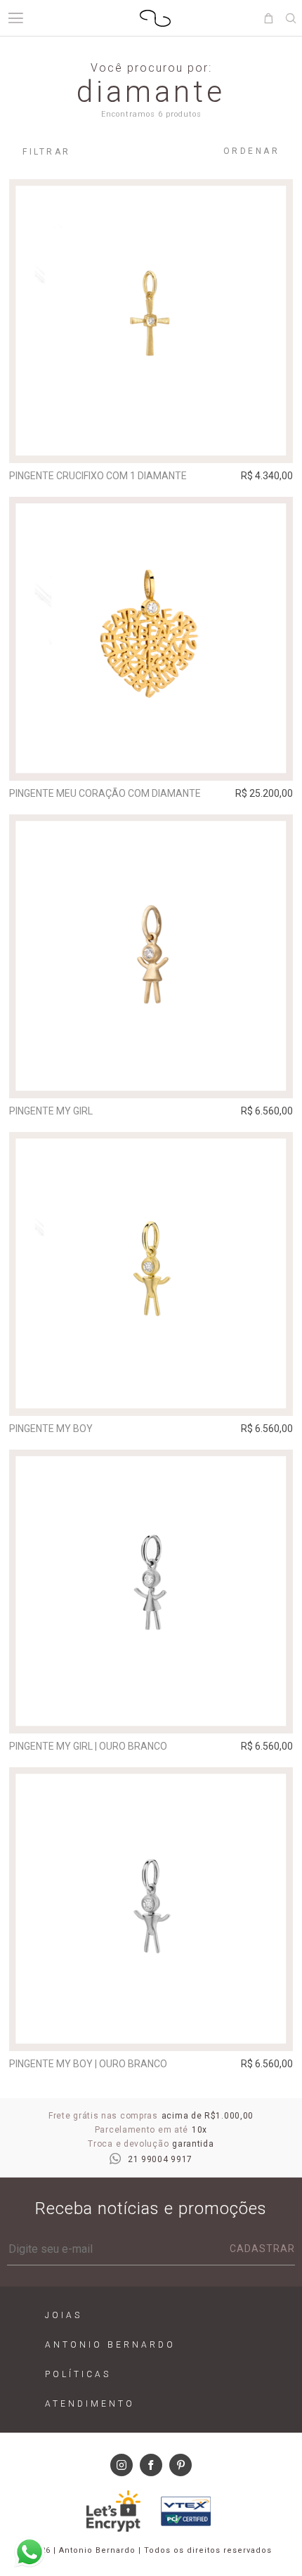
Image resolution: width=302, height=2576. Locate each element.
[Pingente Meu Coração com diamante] (151, 639)
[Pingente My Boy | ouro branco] (151, 1909)
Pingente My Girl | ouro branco (88, 1746)
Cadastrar (262, 2249)
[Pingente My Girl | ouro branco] (151, 1592)
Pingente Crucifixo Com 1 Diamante (98, 476)
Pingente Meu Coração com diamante (105, 793)
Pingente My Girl (51, 1111)
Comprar (151, 443)
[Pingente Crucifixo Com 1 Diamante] (151, 321)
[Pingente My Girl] (151, 956)
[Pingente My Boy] (151, 1274)
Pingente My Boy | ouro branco (88, 2064)
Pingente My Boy (51, 1429)
